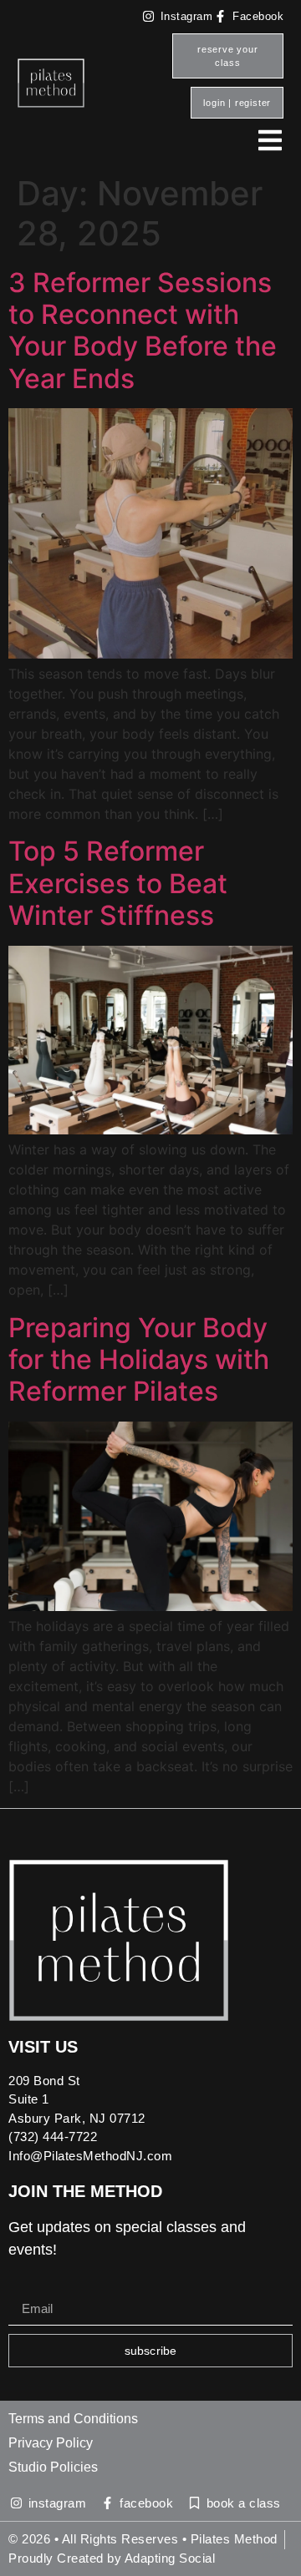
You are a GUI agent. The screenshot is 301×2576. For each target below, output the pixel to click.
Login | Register (237, 103)
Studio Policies (53, 2467)
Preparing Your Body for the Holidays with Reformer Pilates (139, 1360)
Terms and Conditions (73, 2419)
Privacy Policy (51, 2443)
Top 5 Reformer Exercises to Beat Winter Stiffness (118, 883)
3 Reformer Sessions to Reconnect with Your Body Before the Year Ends (143, 331)
